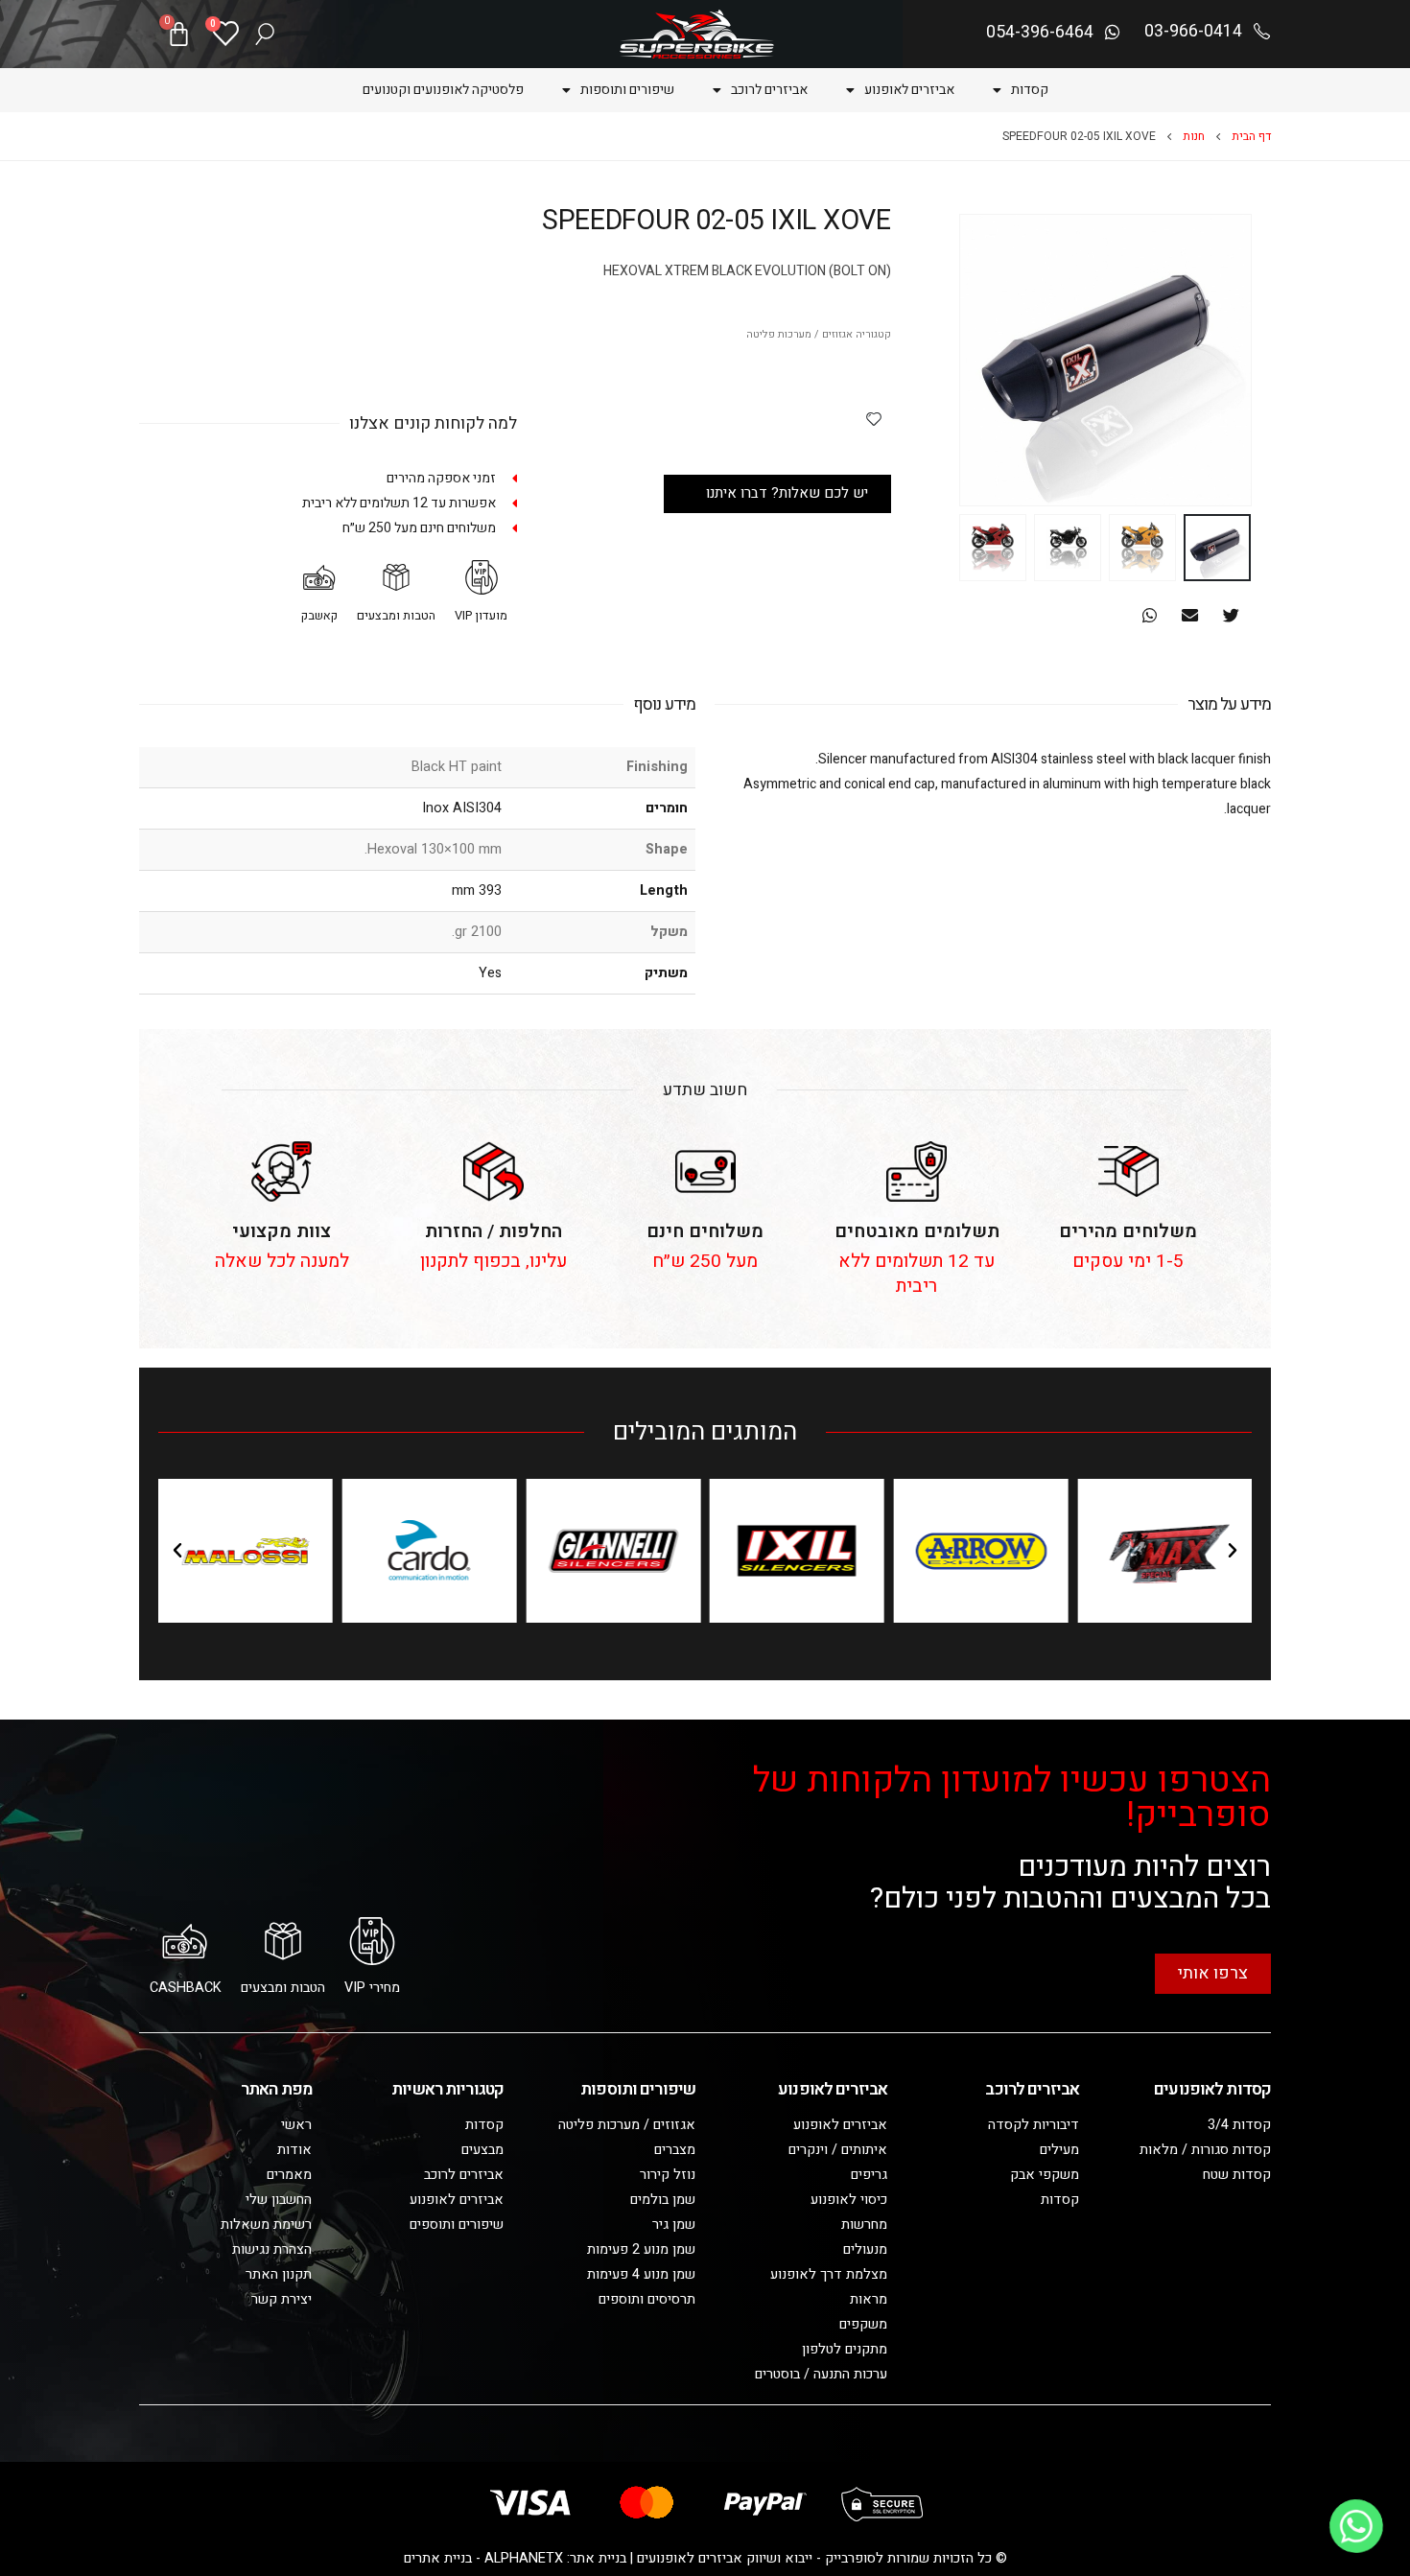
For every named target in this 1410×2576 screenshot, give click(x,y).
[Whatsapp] (1356, 2526)
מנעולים (865, 2249)
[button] (1231, 615)
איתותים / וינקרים (838, 2150)
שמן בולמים (663, 2200)
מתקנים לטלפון (845, 2349)
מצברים (675, 2150)
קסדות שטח (1237, 2175)
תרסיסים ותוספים (647, 2299)
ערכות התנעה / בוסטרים (821, 2374)
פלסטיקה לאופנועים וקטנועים (443, 90)
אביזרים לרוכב (769, 90)
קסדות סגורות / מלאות (1205, 2150)
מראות (869, 2299)
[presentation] (1228, 361)
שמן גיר (674, 2225)
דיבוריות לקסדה (1034, 2125)
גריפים (869, 2175)
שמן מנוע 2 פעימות (641, 2249)
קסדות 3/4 (1239, 2125)
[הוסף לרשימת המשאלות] (874, 418)
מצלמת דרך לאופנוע (829, 2274)
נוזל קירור (668, 2175)
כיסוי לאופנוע (849, 2200)
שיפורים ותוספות (627, 90)
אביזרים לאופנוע (909, 90)
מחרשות (864, 2225)
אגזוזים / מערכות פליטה (799, 335)
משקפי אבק (1045, 2175)
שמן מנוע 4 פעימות (641, 2274)
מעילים (1059, 2150)
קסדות (1030, 90)
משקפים (863, 2324)
